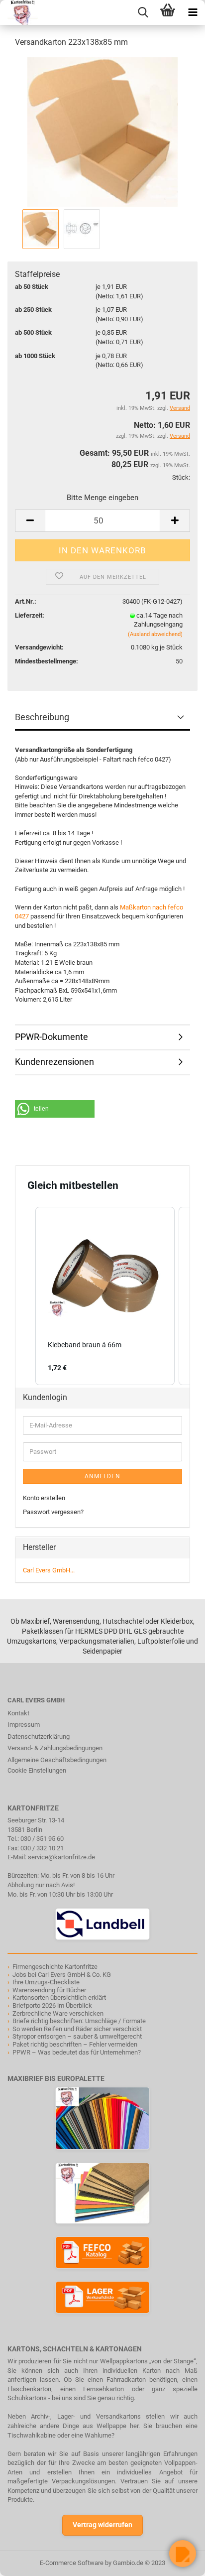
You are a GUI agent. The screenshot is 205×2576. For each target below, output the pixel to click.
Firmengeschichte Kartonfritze (55, 1967)
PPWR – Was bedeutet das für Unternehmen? (77, 2052)
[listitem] (105, 1296)
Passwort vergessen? (53, 1512)
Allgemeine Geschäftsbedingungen (57, 1760)
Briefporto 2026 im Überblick (52, 2005)
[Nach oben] (27, 2561)
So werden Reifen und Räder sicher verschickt (77, 2029)
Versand (180, 436)
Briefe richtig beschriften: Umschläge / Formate (79, 2021)
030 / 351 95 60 (42, 1839)
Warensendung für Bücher (49, 1990)
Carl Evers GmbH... (49, 1570)
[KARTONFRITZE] (19, 12)
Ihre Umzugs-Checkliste (46, 1982)
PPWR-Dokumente (51, 1037)
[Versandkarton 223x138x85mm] (103, 131)
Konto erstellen (44, 1498)
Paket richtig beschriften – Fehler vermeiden (75, 2044)
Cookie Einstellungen (37, 1770)
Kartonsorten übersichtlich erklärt (59, 1997)
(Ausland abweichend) (155, 634)
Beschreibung (42, 717)
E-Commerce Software (72, 2563)
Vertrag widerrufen (102, 2525)
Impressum (24, 1725)
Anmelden (102, 1476)
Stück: (181, 477)
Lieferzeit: (30, 615)
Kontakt (18, 1713)
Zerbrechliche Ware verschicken (58, 2013)
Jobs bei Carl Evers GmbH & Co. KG (62, 1975)
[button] (55, 1109)
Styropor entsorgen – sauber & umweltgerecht (77, 2036)
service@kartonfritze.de (61, 1857)
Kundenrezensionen (54, 1062)
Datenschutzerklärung (39, 1737)
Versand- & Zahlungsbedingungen (55, 1748)
